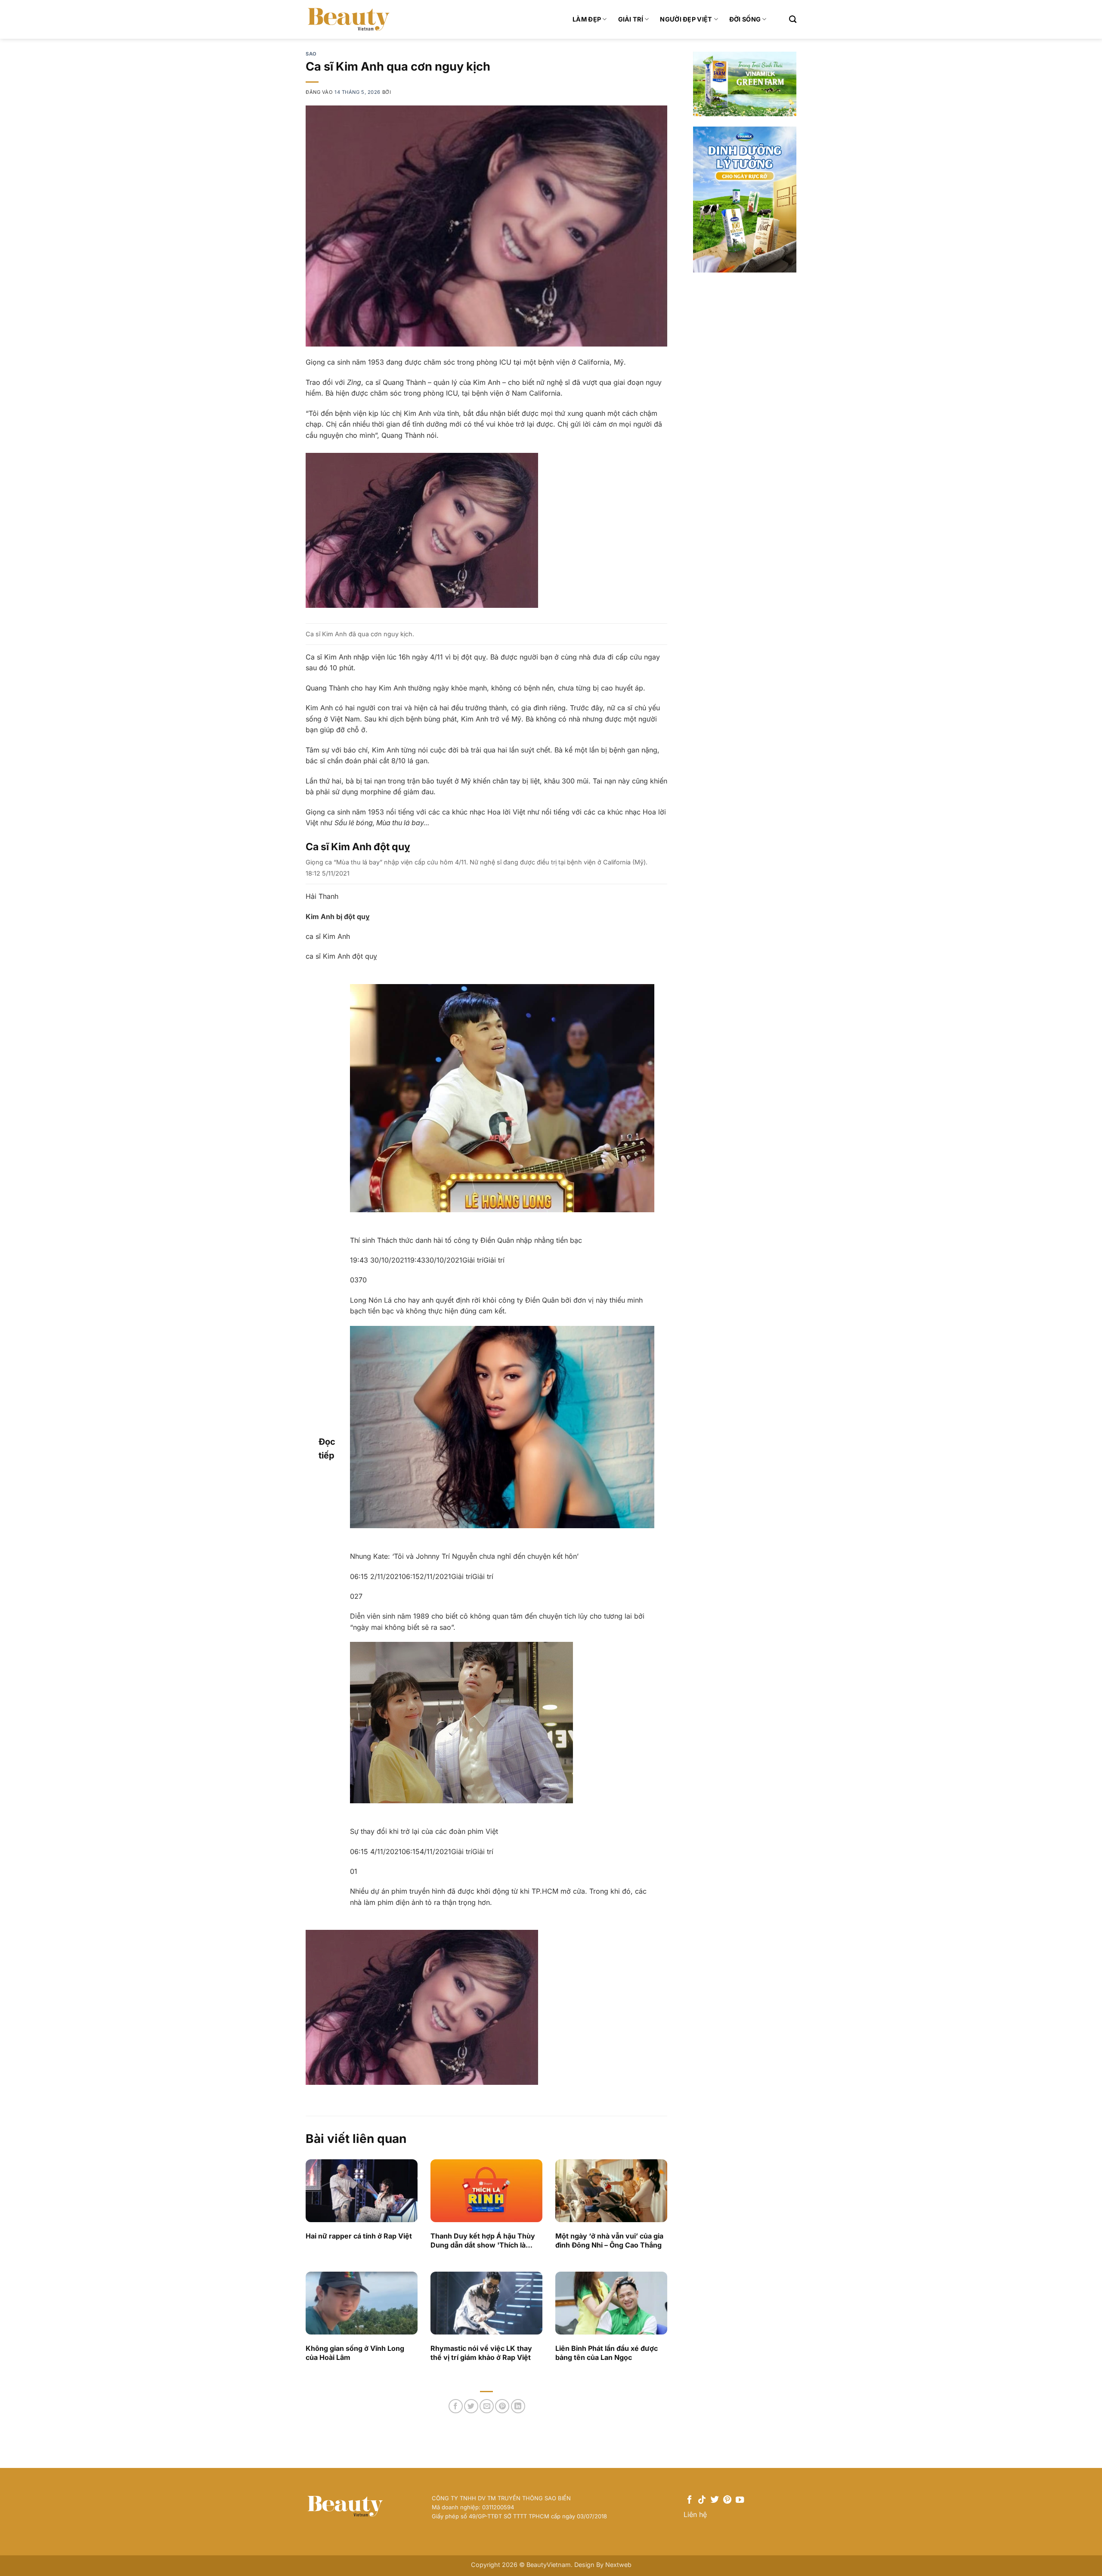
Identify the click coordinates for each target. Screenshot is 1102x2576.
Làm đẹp (587, 19)
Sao (311, 54)
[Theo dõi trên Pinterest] (727, 2500)
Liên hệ (695, 2514)
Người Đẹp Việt (686, 19)
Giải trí (631, 19)
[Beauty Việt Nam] (349, 19)
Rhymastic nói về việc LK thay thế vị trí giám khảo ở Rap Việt (481, 2353)
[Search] (793, 20)
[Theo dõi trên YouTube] (740, 2500)
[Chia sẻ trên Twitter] (471, 2406)
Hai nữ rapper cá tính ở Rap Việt (359, 2236)
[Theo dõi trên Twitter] (715, 2500)
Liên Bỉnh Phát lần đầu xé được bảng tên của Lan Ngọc (607, 2353)
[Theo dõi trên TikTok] (702, 2500)
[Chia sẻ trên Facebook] (456, 2406)
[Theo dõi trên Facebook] (689, 2500)
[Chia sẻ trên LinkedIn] (518, 2406)
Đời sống (745, 19)
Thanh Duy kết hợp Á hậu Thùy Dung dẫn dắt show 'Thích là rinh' (483, 2241)
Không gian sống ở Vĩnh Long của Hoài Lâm (355, 2353)
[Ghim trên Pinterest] (502, 2406)
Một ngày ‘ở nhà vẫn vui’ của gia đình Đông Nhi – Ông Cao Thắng (609, 2240)
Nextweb (618, 2565)
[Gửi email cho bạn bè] (487, 2406)
